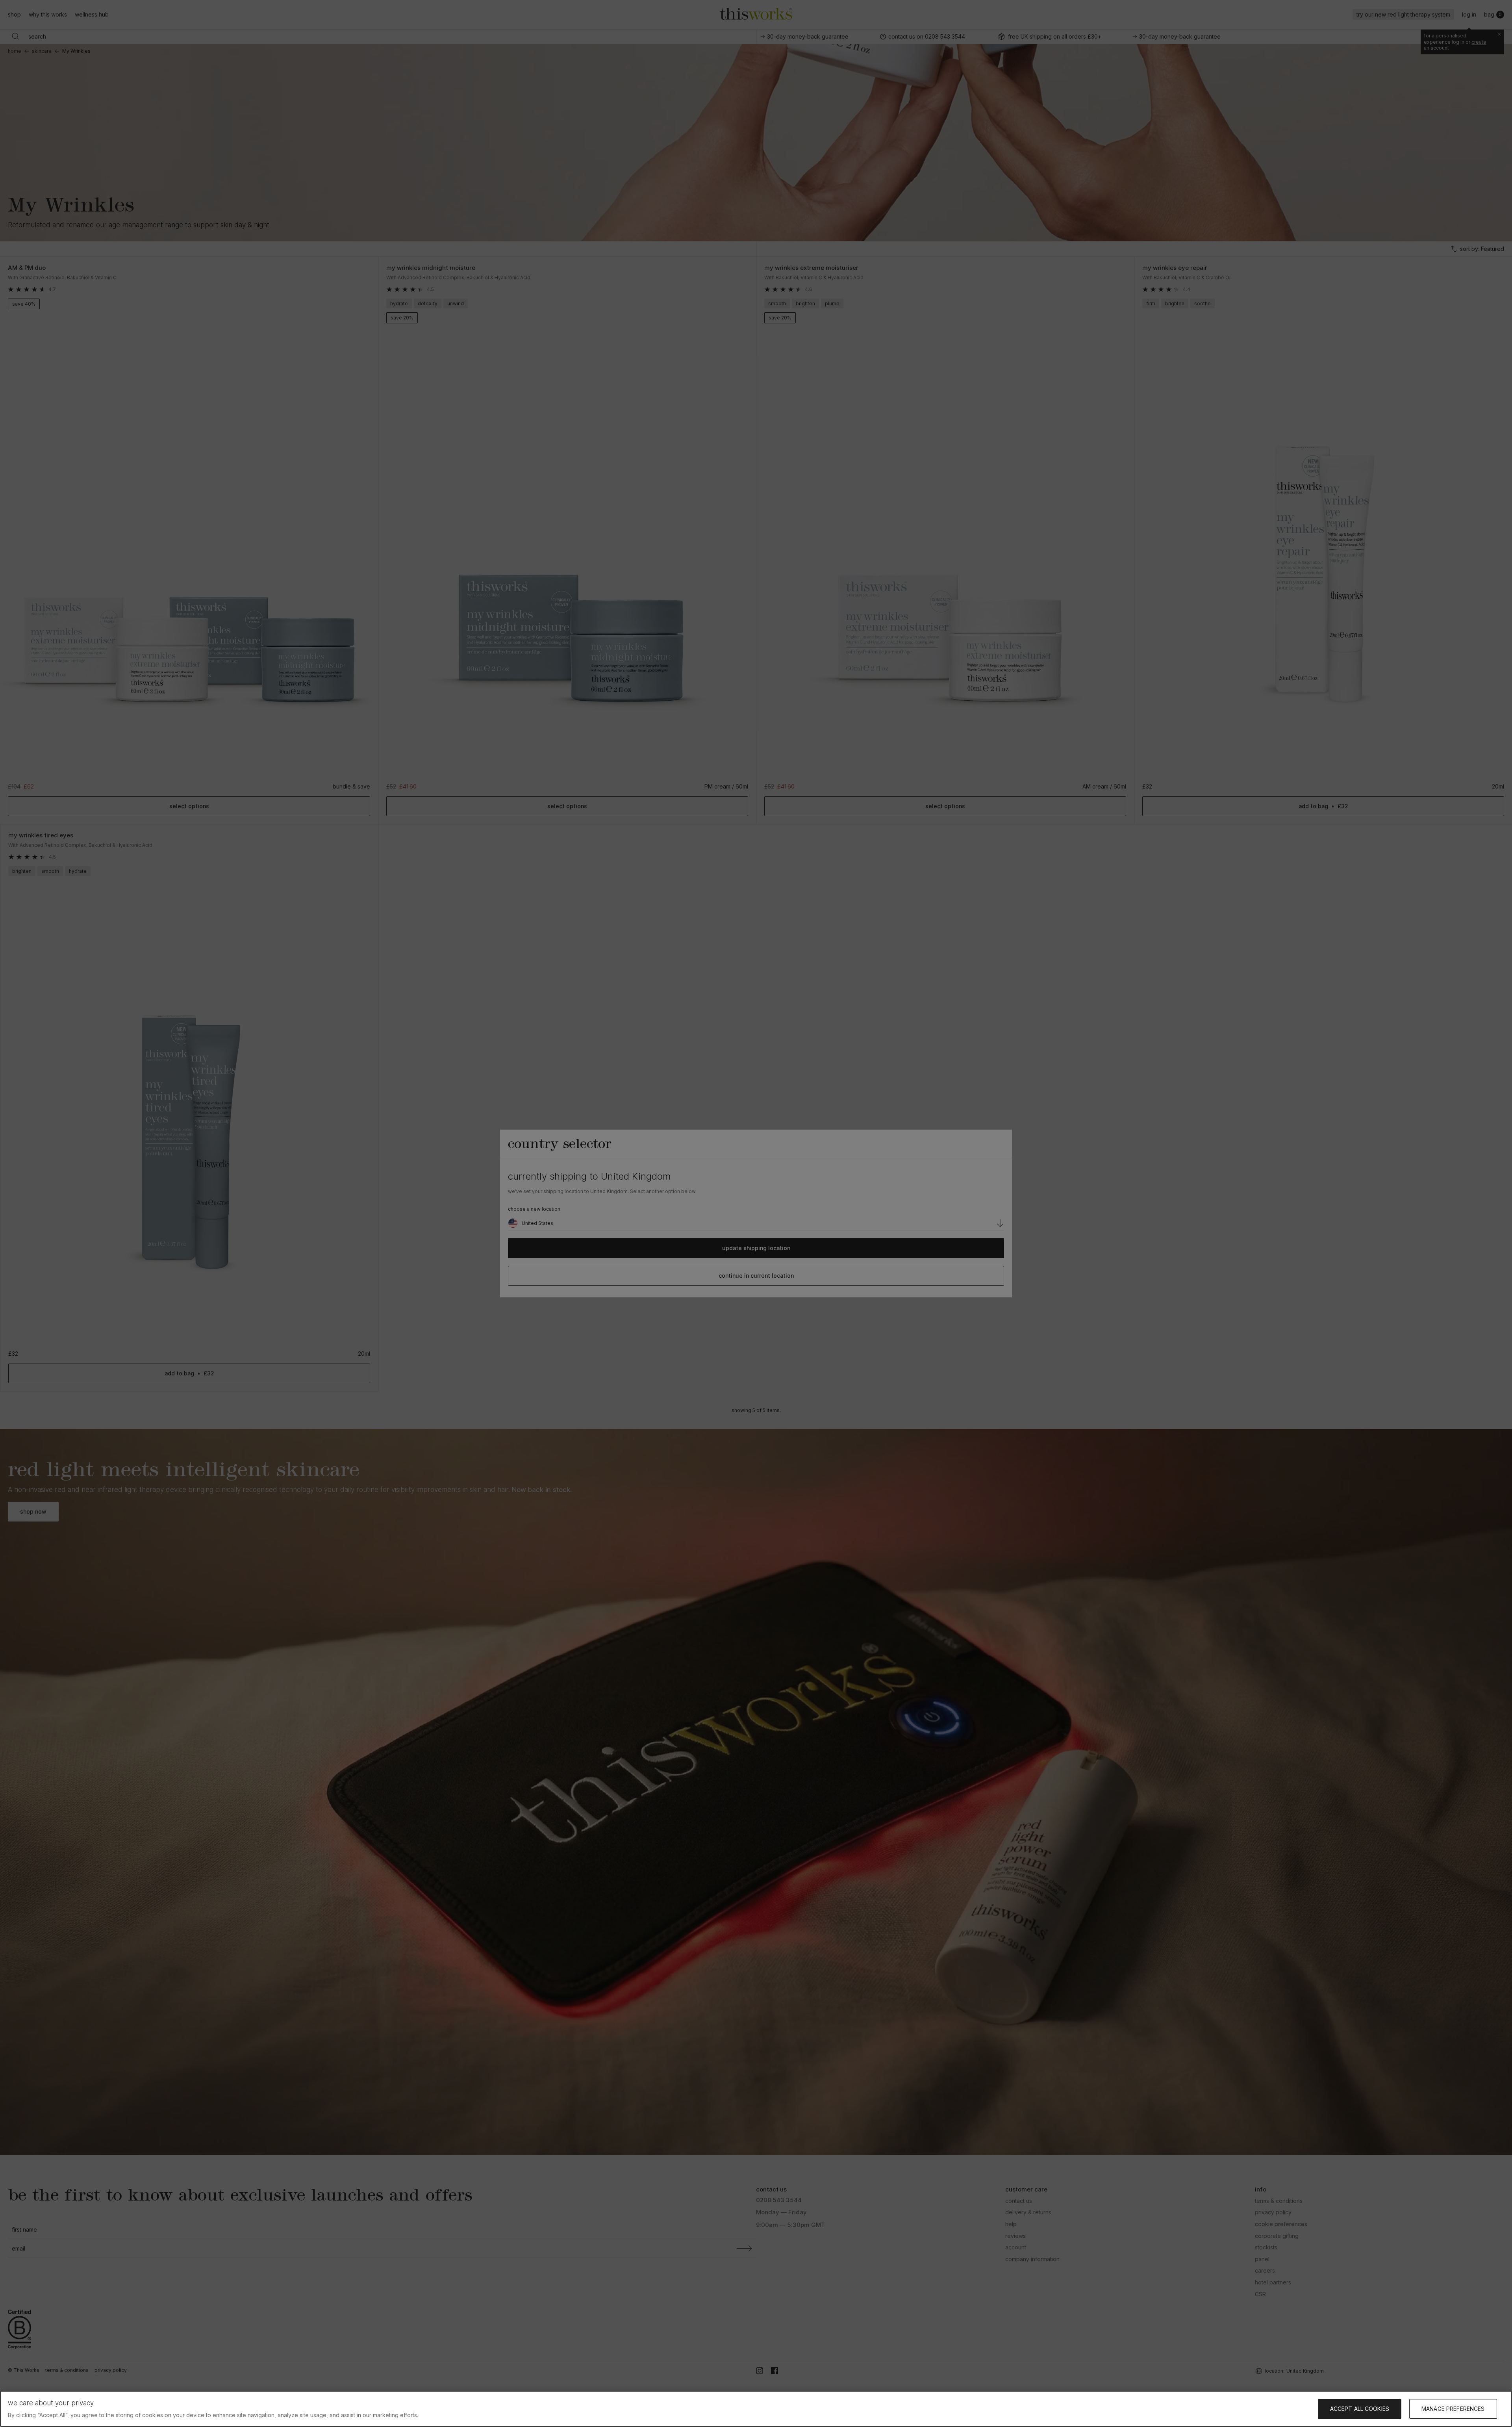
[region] (756, 2409)
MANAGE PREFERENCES (1453, 2409)
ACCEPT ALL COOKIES (1360, 2409)
